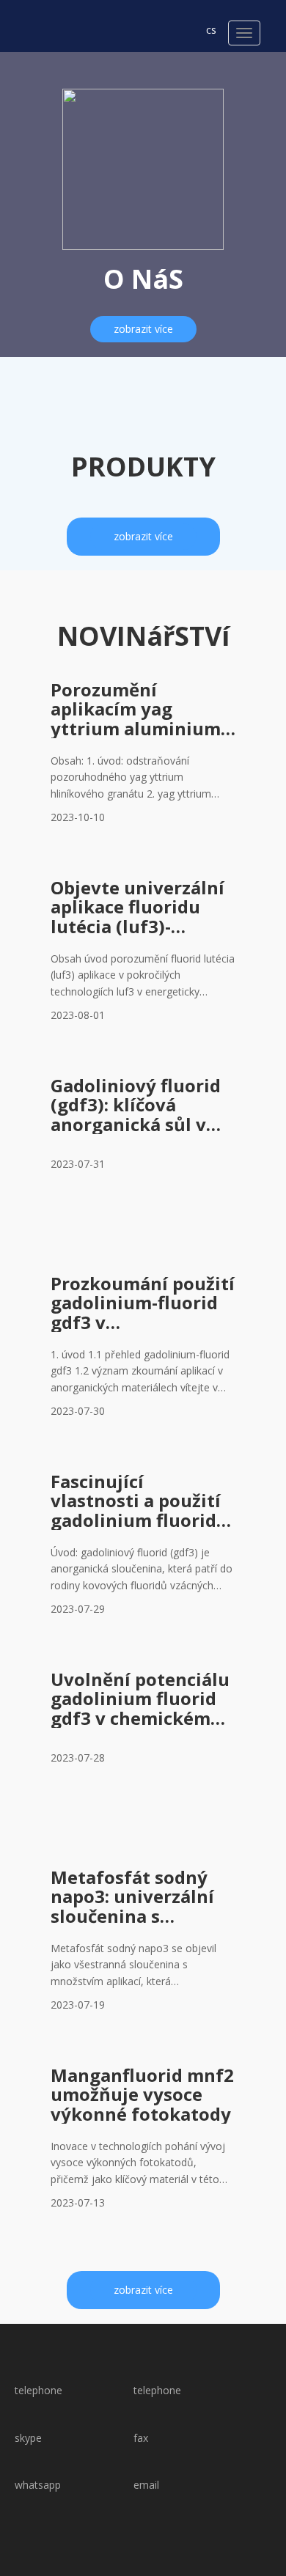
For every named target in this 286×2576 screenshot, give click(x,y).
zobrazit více (143, 329)
